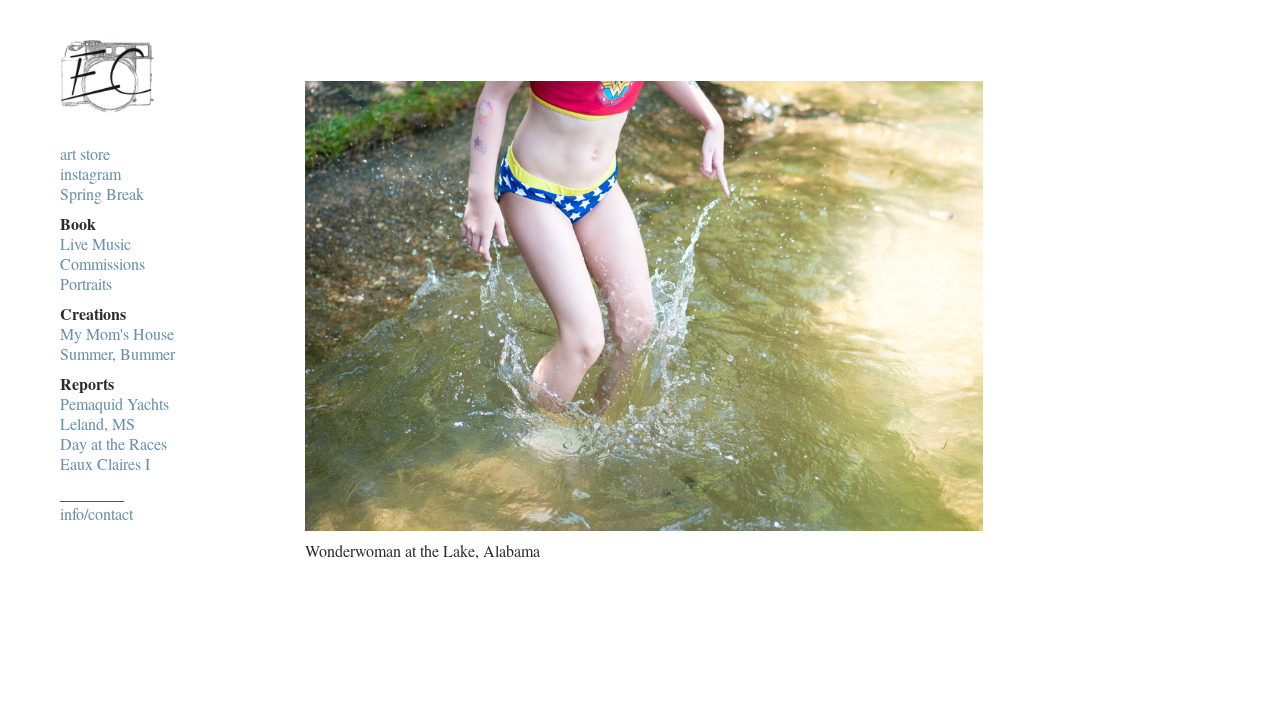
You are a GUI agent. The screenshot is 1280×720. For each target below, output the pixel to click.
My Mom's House (117, 334)
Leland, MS (97, 424)
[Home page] (107, 113)
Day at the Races (113, 444)
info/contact (96, 514)
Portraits (86, 284)
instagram (90, 174)
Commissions (102, 264)
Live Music (95, 244)
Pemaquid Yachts (114, 404)
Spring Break (102, 194)
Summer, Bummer (117, 354)
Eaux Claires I (105, 464)
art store (85, 154)
